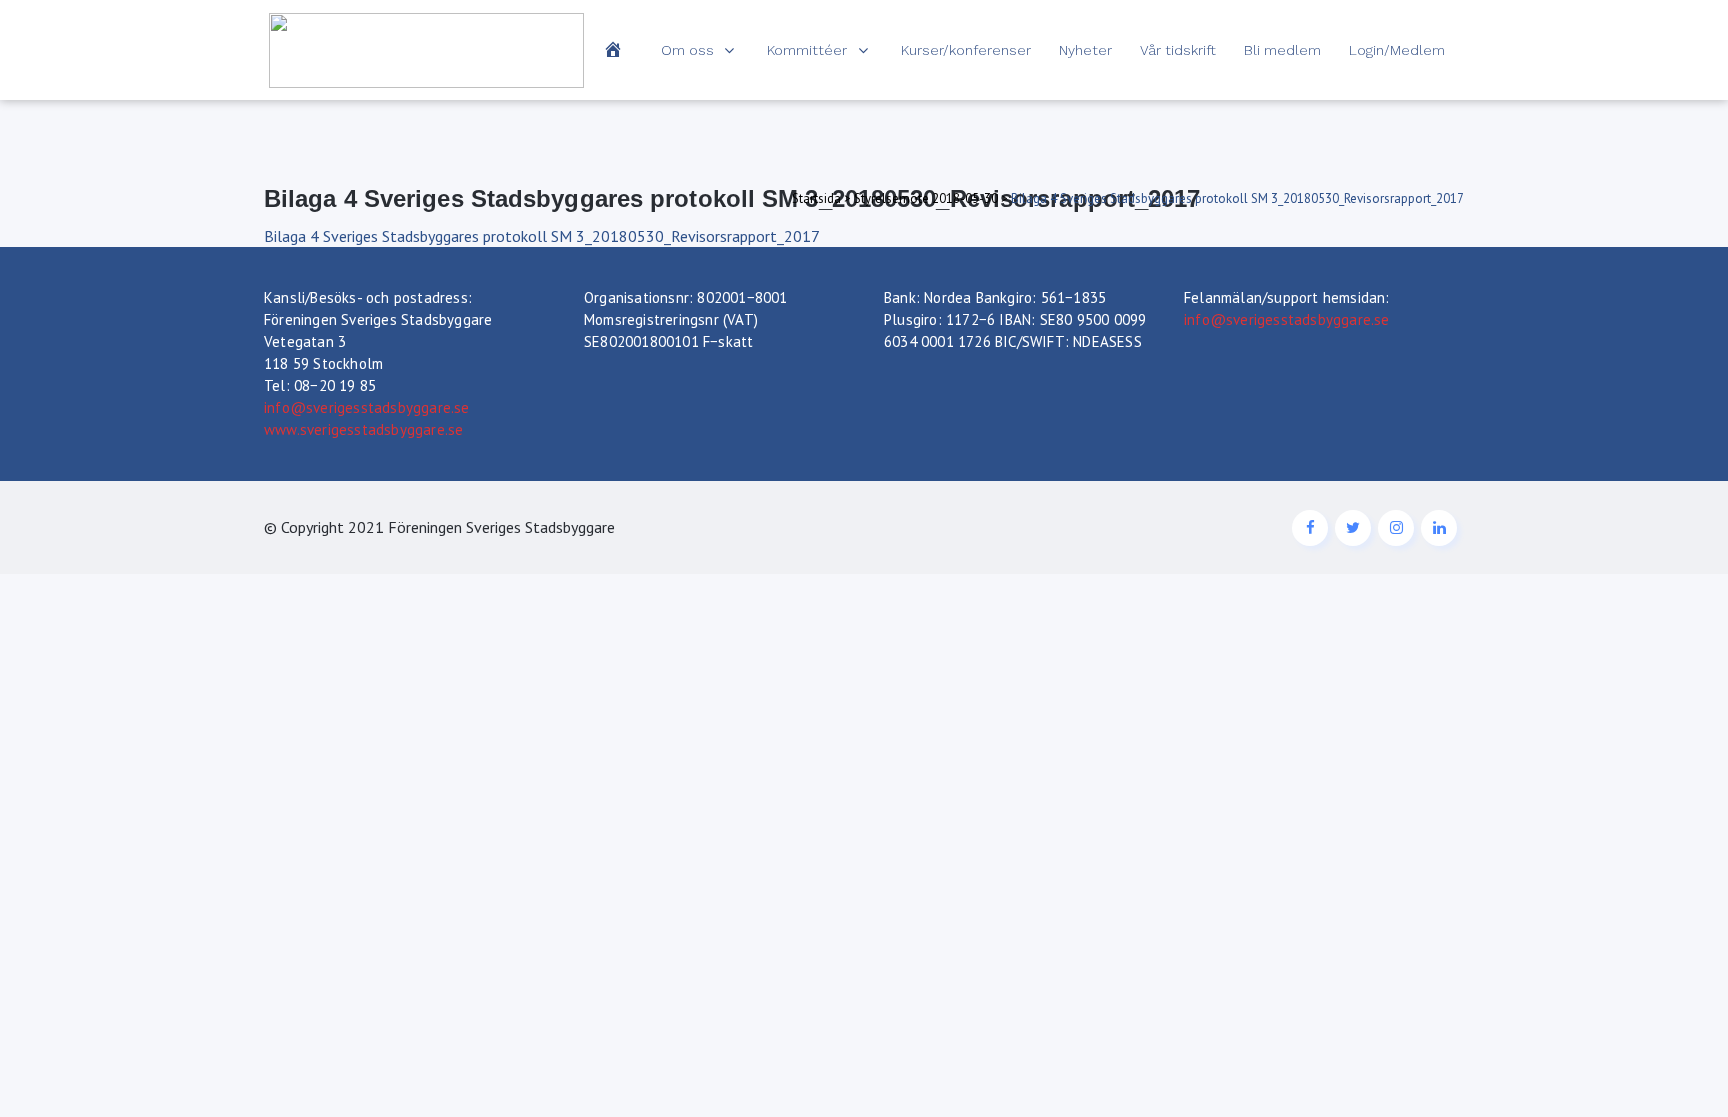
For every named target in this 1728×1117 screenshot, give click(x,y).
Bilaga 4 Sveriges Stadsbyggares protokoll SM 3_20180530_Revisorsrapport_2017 (542, 236)
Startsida (816, 198)
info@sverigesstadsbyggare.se (367, 407)
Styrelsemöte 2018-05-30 (926, 198)
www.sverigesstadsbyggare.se (363, 429)
